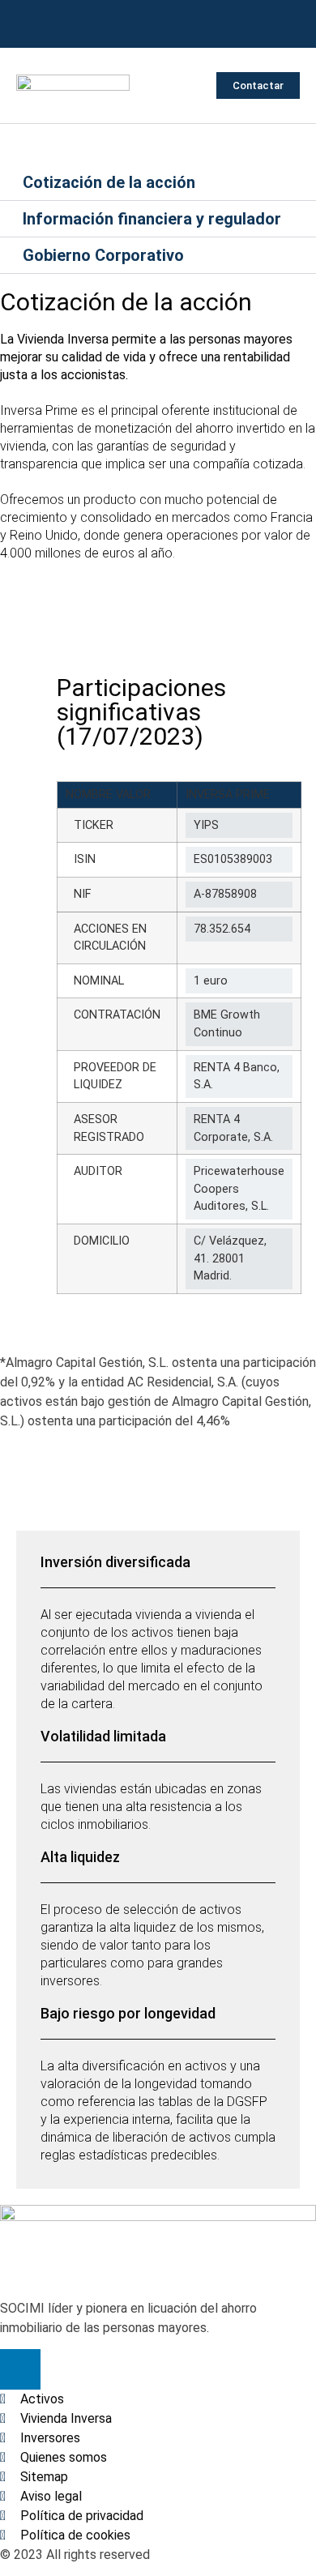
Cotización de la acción (109, 182)
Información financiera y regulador (152, 219)
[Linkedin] (158, 24)
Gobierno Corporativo (103, 255)
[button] (189, 85)
